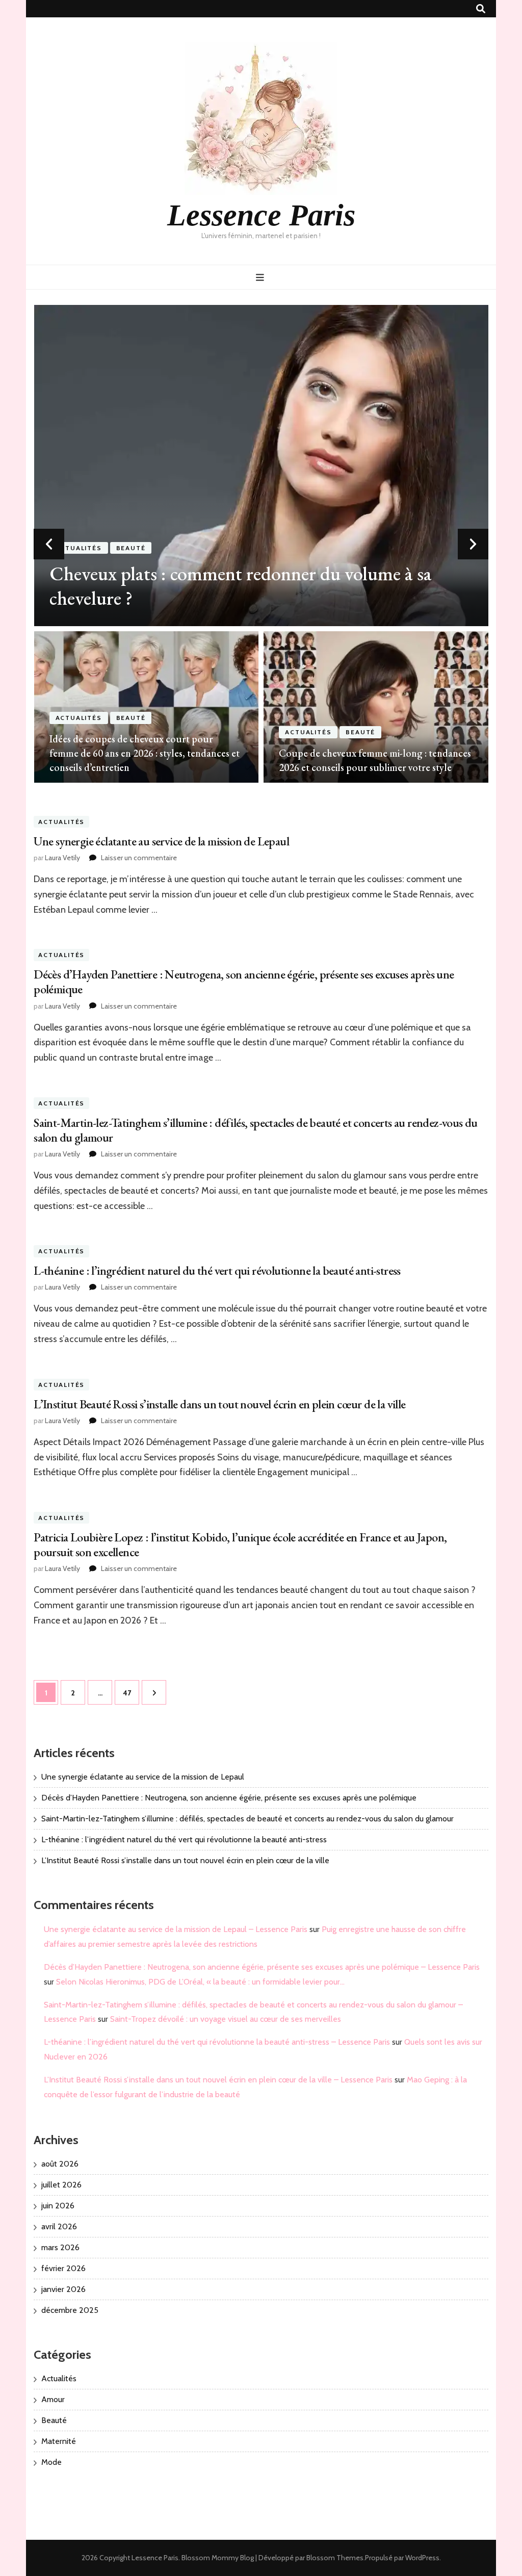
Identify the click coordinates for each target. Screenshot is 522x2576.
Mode (51, 2462)
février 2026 (63, 2268)
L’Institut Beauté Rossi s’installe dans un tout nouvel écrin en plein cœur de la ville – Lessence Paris (218, 2080)
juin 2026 (58, 2206)
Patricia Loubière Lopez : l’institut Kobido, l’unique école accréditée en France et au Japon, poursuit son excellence (240, 1544)
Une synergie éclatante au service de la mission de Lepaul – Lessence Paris (176, 1929)
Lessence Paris (261, 215)
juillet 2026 (61, 2185)
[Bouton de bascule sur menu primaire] (261, 278)
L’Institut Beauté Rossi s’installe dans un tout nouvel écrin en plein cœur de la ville (219, 1404)
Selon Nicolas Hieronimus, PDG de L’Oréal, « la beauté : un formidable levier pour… (200, 1982)
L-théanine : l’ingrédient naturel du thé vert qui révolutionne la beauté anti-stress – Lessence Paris (217, 2042)
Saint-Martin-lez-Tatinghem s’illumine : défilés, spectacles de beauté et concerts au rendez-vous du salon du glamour (256, 1130)
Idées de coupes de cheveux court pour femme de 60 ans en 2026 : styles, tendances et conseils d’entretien (145, 753)
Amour (53, 2399)
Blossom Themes (335, 2558)
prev (49, 544)
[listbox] (261, 544)
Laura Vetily (62, 858)
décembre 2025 (70, 2310)
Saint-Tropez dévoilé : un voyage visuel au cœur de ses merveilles (226, 2019)
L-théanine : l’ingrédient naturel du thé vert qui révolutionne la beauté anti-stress (217, 1270)
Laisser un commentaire (139, 858)
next (473, 544)
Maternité (59, 2441)
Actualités (79, 548)
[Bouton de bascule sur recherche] (481, 9)
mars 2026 (60, 2247)
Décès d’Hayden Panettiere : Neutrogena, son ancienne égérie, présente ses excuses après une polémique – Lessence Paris (262, 1967)
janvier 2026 (63, 2289)
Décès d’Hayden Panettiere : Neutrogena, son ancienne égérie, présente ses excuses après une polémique (244, 982)
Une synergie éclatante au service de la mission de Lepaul (161, 841)
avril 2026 (59, 2226)
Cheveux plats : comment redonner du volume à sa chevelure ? (241, 586)
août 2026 (60, 2164)
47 (131, 1693)
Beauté (131, 548)
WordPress (422, 2558)
